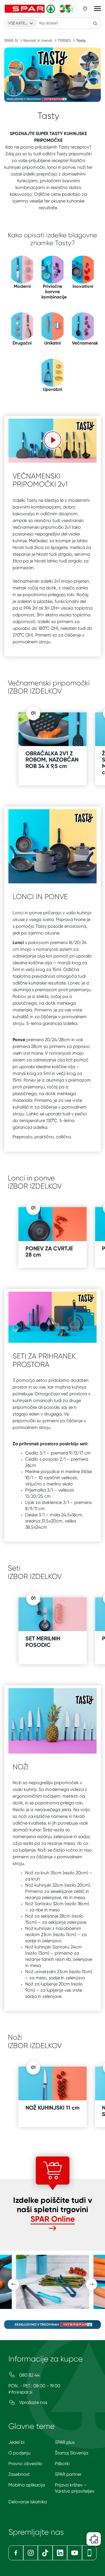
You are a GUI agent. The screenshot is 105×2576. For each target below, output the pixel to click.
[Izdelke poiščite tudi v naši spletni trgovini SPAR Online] (53, 2229)
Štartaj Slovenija (72, 2453)
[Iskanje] (95, 23)
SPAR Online (53, 2219)
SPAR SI (11, 40)
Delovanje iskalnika (28, 2502)
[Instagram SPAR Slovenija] (31, 2553)
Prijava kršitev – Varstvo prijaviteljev (75, 2488)
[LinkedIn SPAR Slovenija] (60, 2553)
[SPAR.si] (39, 9)
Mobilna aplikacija (27, 2485)
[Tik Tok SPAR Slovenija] (45, 2553)
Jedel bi (16, 2442)
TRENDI (64, 40)
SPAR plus (65, 2442)
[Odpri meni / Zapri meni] (97, 9)
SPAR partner (68, 2474)
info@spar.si (20, 2392)
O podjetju (19, 2453)
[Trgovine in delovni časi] (85, 9)
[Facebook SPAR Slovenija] (16, 2553)
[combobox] (21, 23)
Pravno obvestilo (25, 2464)
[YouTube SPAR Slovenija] (75, 2553)
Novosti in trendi (38, 40)
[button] (53, 440)
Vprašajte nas (33, 2402)
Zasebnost (19, 2474)
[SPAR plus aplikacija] (89, 2553)
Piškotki (62, 2464)
